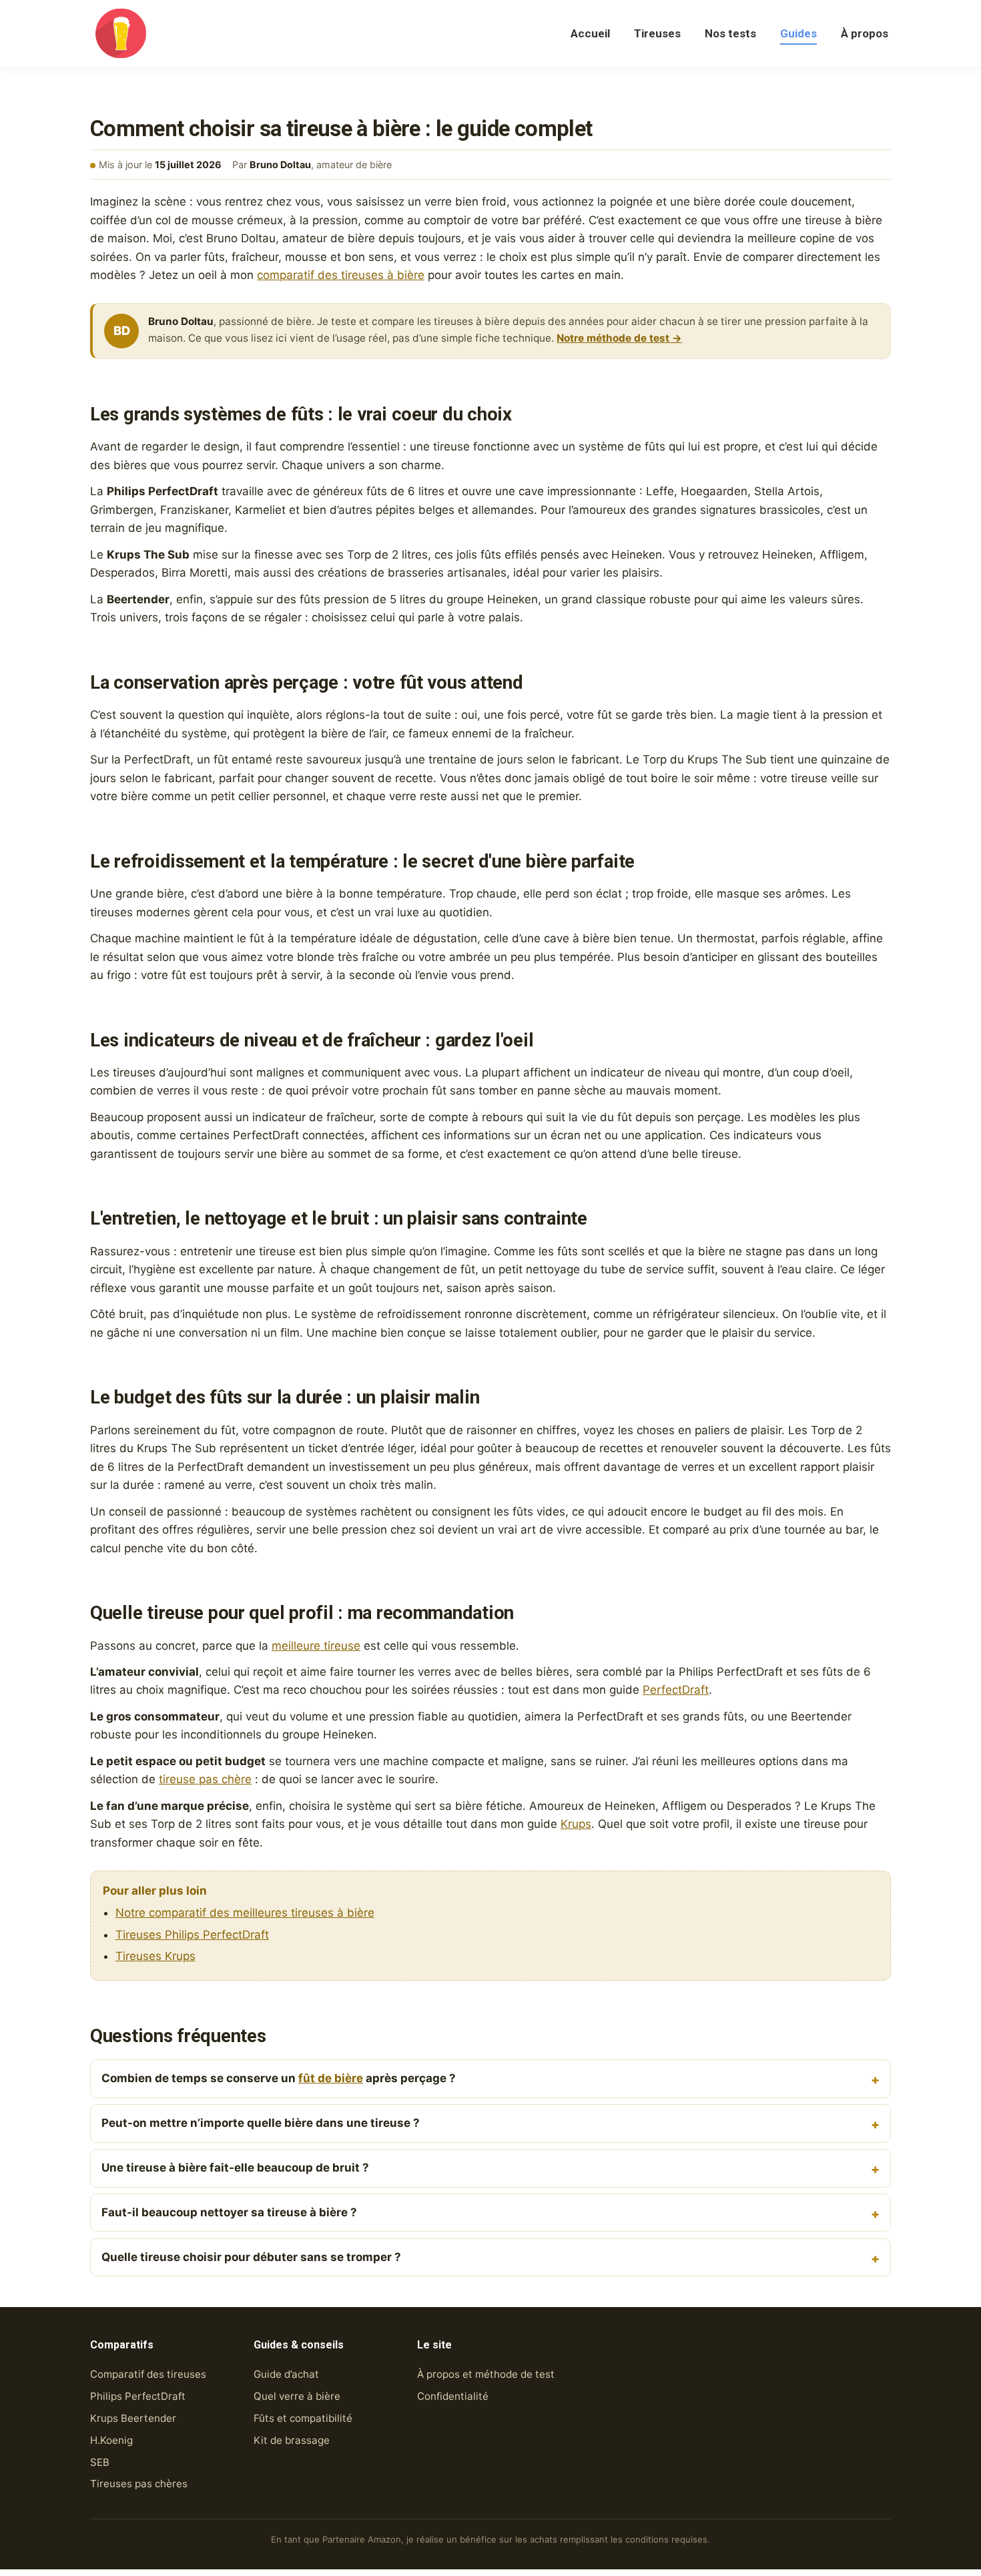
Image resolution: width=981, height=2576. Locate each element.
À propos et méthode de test (486, 2374)
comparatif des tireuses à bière (341, 275)
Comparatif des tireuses (148, 2374)
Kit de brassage (292, 2440)
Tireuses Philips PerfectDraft (192, 1935)
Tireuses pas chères (139, 2484)
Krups (576, 1824)
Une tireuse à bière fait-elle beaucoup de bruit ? (235, 2168)
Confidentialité (453, 2396)
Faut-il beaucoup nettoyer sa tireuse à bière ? (229, 2212)
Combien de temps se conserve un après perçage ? (279, 2078)
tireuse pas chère (205, 1779)
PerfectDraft (676, 1690)
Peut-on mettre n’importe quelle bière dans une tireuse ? (261, 2123)
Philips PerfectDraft (138, 2396)
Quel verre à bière (297, 2396)
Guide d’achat (286, 2374)
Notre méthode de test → (619, 338)
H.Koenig (111, 2440)
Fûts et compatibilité (303, 2418)
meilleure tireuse (316, 1646)
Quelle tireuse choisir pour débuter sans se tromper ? (251, 2257)
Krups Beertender (133, 2418)
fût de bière (331, 2078)
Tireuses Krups (155, 1956)
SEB (100, 2462)
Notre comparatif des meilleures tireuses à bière (245, 1913)
